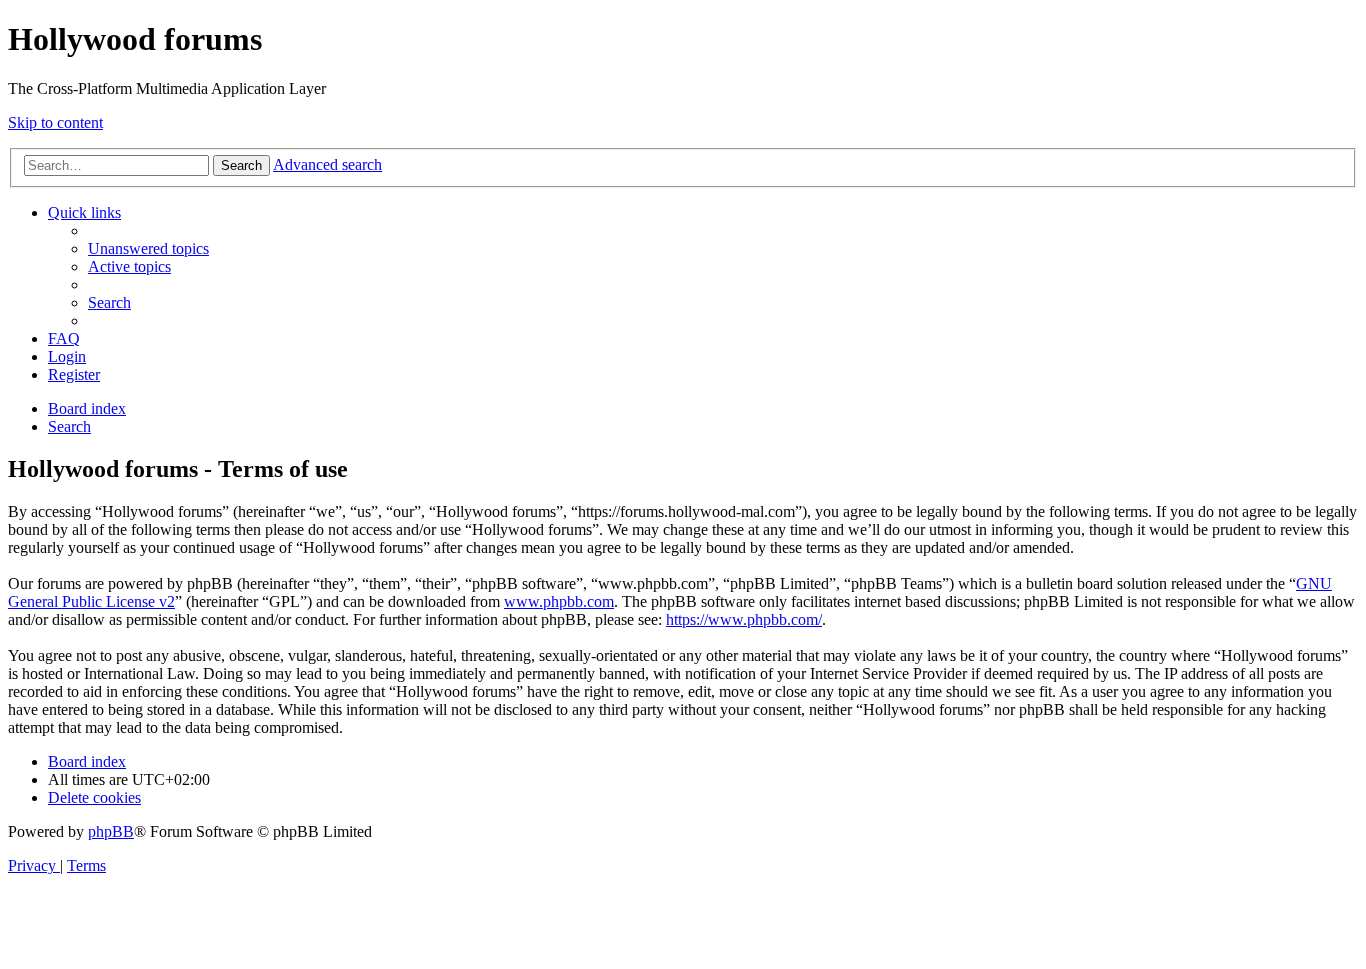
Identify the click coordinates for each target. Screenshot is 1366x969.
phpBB (111, 831)
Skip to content (55, 122)
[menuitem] (148, 248)
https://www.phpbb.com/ (744, 619)
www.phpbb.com (559, 601)
